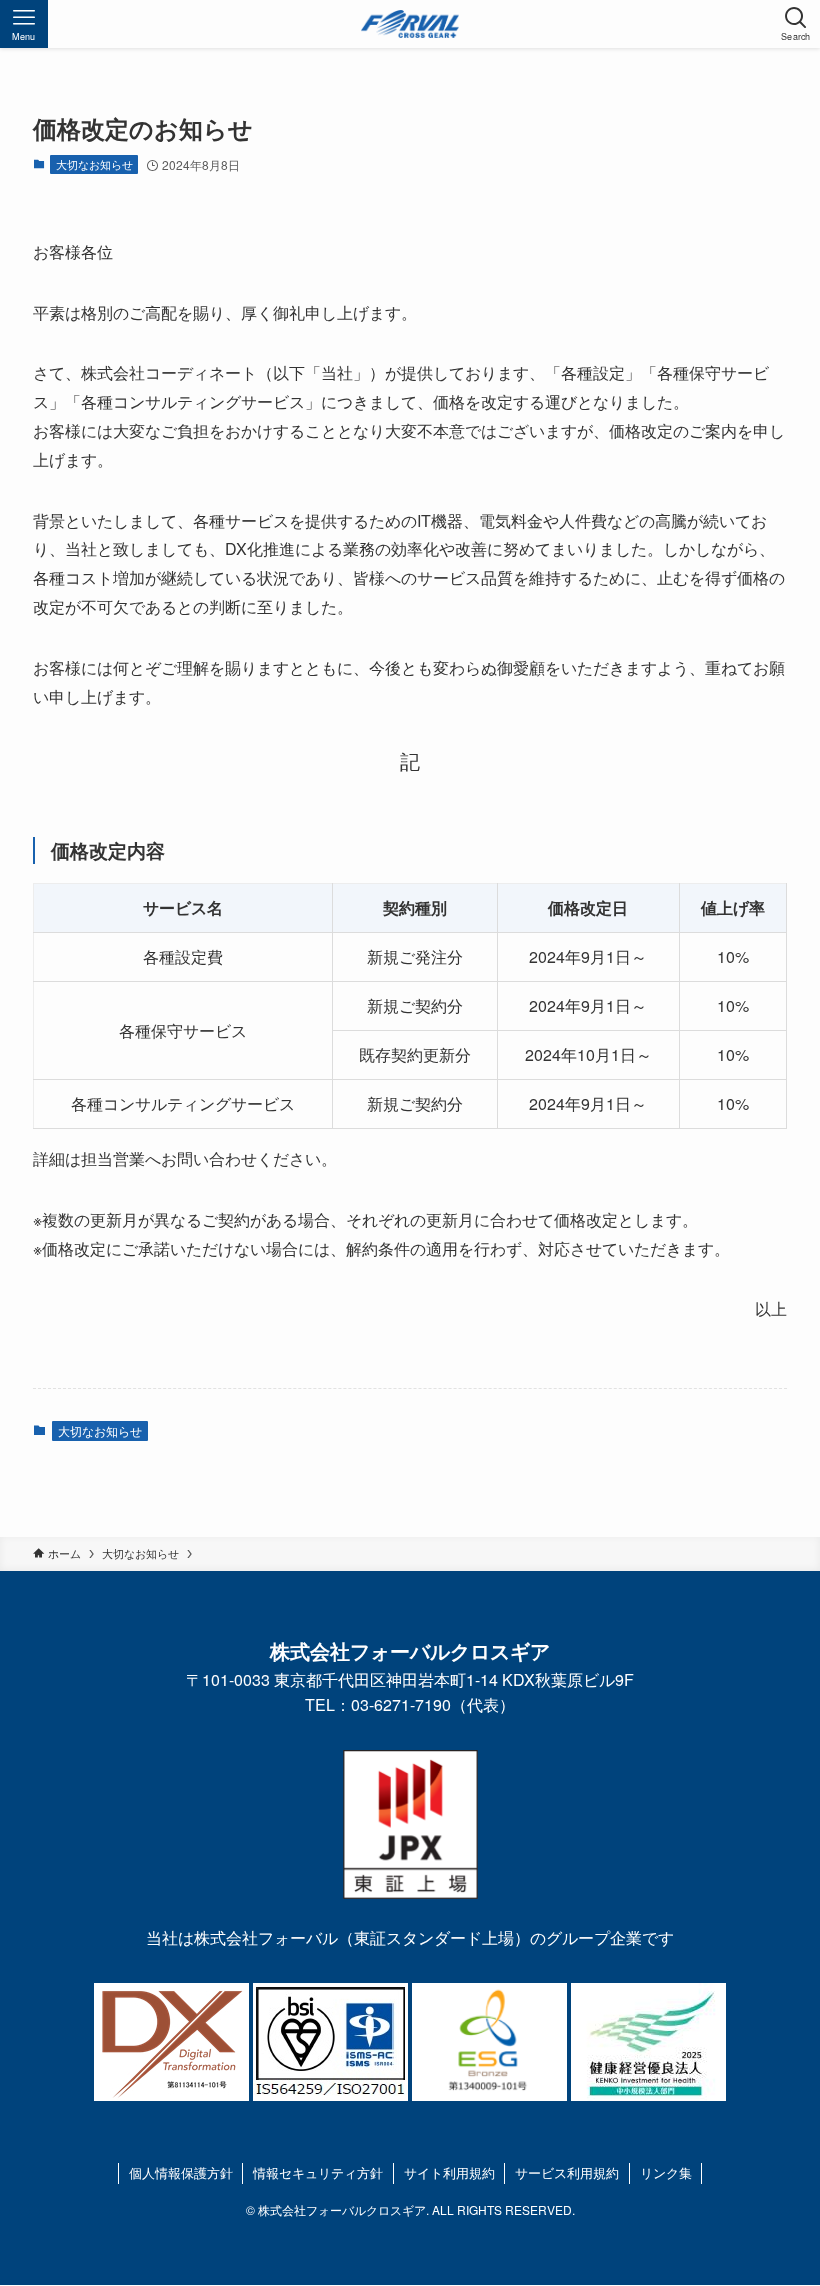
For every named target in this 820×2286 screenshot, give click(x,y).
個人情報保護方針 (181, 2172)
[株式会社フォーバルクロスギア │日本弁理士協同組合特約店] (409, 24)
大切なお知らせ (94, 164)
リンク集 (666, 2172)
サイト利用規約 (449, 2172)
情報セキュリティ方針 (318, 2172)
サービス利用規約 (567, 2172)
